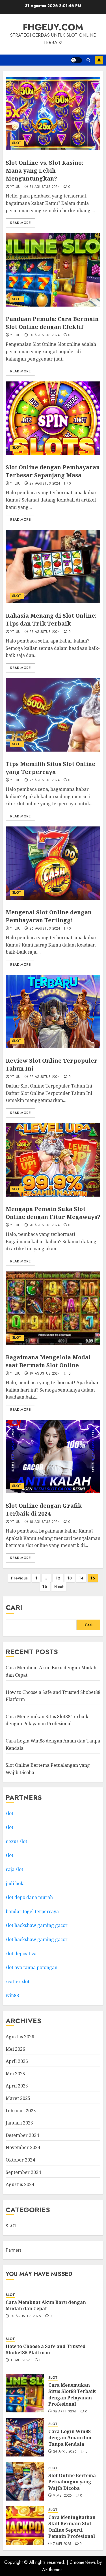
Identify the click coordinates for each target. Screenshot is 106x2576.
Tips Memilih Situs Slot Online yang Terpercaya (50, 768)
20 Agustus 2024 (45, 1225)
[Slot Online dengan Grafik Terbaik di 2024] (53, 1457)
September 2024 (23, 2172)
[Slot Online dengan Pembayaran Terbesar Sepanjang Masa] (53, 418)
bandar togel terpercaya (32, 1911)
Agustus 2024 (20, 2184)
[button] (88, 60)
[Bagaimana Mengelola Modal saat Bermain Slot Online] (53, 1308)
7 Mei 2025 (62, 2544)
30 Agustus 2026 (26, 2316)
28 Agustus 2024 (45, 632)
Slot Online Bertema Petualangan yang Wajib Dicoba (72, 2482)
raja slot (14, 1869)
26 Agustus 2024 (45, 929)
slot (9, 1813)
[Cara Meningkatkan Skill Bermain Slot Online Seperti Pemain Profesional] (25, 2525)
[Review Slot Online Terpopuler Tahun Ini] (53, 1012)
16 (45, 1587)
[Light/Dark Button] (76, 60)
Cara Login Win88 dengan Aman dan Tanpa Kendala (70, 2438)
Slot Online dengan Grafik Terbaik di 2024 (44, 1510)
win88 (12, 1995)
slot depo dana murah (29, 1897)
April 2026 (17, 2061)
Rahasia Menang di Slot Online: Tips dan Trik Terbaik (51, 619)
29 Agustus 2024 (45, 484)
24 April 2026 (65, 2452)
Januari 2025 (19, 2123)
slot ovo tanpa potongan (32, 1967)
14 (81, 1578)
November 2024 (23, 2147)
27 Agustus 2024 (45, 780)
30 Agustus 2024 (45, 335)
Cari (14, 1607)
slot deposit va (21, 1954)
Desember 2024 (22, 2135)
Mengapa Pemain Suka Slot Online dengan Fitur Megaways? (53, 1213)
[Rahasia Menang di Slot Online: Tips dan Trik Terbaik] (53, 567)
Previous (19, 1578)
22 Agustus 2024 (45, 1077)
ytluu (15, 187)
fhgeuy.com (53, 27)
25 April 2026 (65, 2412)
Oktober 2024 (20, 2160)
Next (59, 1587)
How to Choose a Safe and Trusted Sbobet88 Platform (46, 2349)
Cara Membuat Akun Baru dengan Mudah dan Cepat (46, 2305)
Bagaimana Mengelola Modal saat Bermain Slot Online (48, 1361)
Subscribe (99, 60)
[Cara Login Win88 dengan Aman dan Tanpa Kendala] (25, 2437)
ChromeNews (83, 2562)
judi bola (15, 1883)
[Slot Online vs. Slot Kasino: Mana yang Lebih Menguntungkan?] (53, 114)
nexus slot (16, 1841)
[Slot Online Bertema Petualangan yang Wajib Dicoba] (25, 2481)
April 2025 (17, 2086)
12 (58, 1578)
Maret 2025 (18, 2098)
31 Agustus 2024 (45, 187)
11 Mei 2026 (21, 2360)
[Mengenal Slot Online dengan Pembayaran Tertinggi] (53, 863)
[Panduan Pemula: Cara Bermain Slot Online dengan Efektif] (53, 270)
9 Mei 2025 (62, 2496)
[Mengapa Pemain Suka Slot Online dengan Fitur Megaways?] (53, 1160)
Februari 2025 (21, 2111)
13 (70, 1578)
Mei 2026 (15, 2049)
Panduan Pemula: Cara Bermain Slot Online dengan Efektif (52, 323)
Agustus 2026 (20, 2037)
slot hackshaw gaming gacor (37, 1925)
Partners (14, 2250)
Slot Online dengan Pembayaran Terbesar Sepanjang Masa (53, 471)
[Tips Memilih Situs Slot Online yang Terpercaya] (53, 715)
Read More (20, 223)
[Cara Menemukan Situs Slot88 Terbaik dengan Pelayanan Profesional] (25, 2393)
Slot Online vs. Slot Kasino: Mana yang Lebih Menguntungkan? (44, 171)
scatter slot (18, 1982)
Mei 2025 (15, 2074)
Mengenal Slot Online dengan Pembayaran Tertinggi (49, 916)
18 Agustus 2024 (45, 1522)
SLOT (17, 143)
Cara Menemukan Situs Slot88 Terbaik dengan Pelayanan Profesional (47, 1720)
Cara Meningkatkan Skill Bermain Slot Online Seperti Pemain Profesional (72, 2527)
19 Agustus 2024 (45, 1374)
